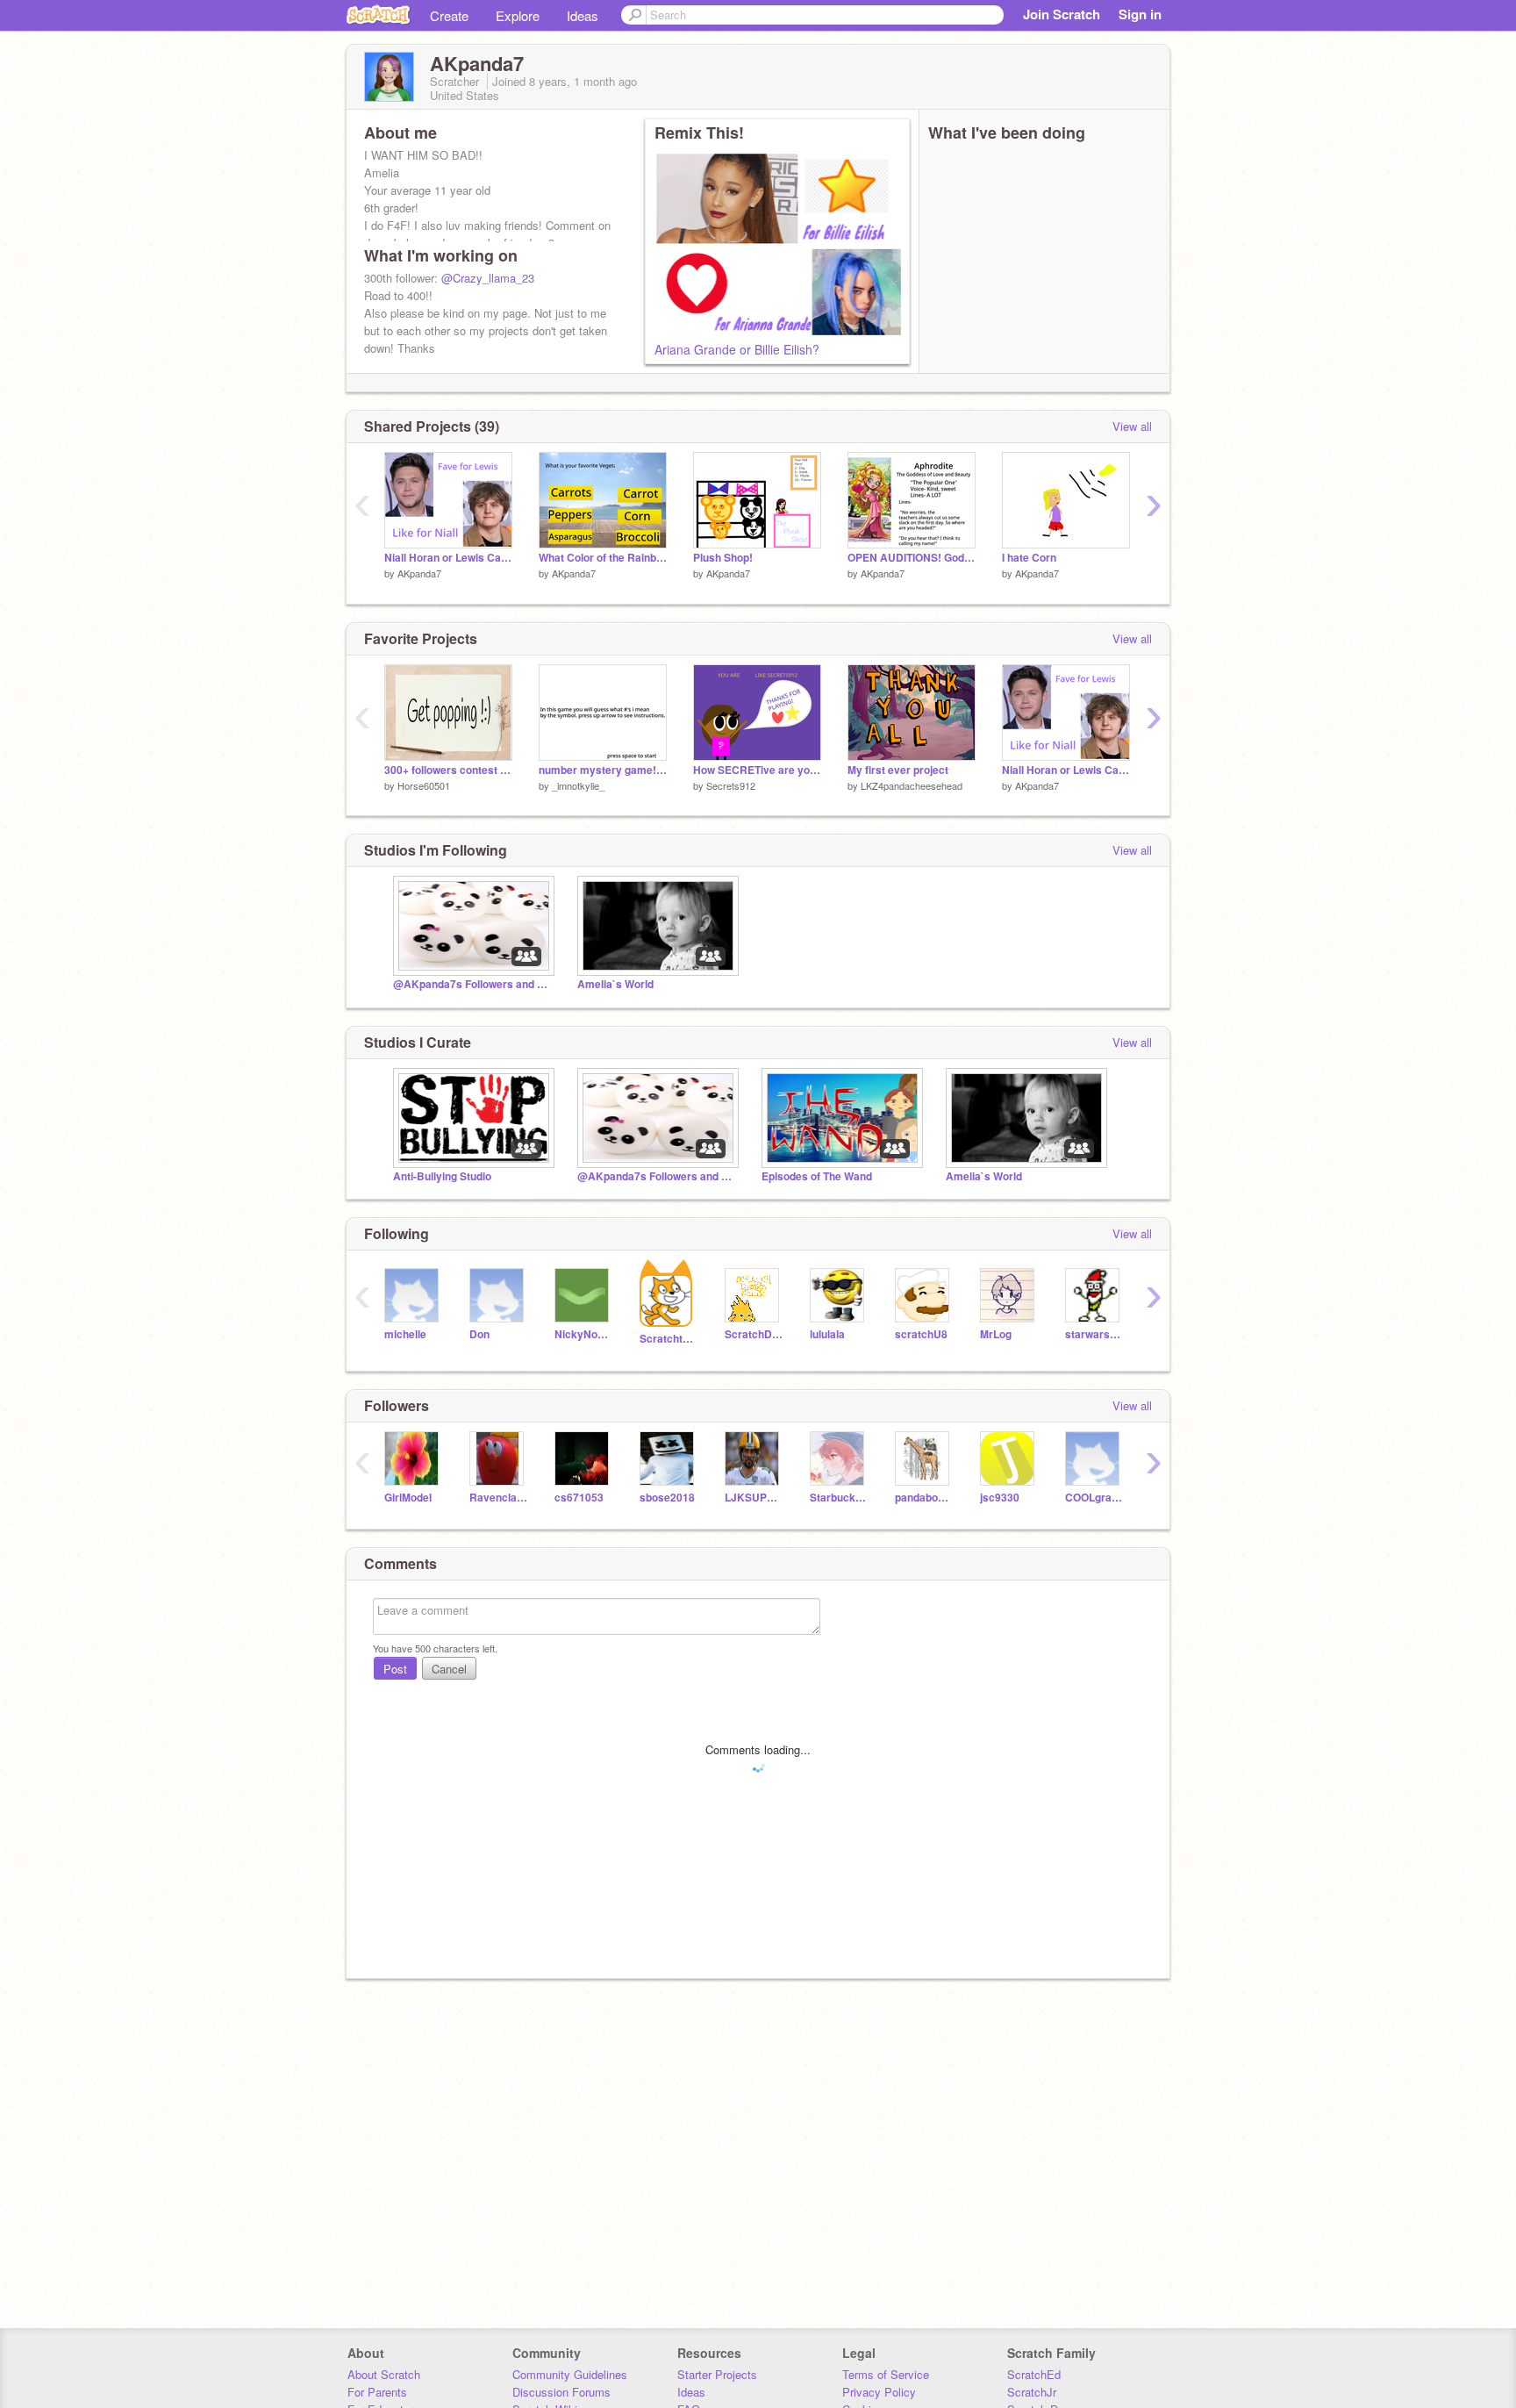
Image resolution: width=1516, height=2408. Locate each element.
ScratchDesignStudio (754, 1334)
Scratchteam (669, 1339)
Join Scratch (1062, 14)
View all (1132, 426)
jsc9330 (1000, 1498)
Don (479, 1334)
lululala (827, 1334)
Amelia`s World (615, 984)
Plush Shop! (723, 558)
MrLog (996, 1334)
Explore (518, 15)
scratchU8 (921, 1334)
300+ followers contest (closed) (448, 770)
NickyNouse (584, 1334)
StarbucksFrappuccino (839, 1498)
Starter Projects (717, 2374)
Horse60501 (424, 785)
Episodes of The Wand (817, 1176)
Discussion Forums (561, 2392)
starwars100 (1094, 1334)
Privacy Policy (879, 2392)
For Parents (377, 2392)
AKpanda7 (419, 573)
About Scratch (384, 2374)
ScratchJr (1032, 2392)
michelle (405, 1334)
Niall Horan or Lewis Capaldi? (448, 558)
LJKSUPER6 (754, 1498)
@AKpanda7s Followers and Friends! (472, 984)
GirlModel (408, 1498)
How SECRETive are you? (757, 770)
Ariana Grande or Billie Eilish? (737, 349)
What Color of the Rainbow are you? (603, 558)
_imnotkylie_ (578, 785)
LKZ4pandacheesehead (912, 785)
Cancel (449, 1669)
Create (449, 15)
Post (395, 1669)
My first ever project (898, 770)
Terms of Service (886, 2374)
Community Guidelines (570, 2374)
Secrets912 (731, 785)
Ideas (583, 15)
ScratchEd (1034, 2374)
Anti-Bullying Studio (442, 1176)
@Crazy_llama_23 (488, 278)
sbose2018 (667, 1498)
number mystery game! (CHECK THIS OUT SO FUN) (603, 770)
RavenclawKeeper (499, 1498)
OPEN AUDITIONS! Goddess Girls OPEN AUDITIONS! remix (912, 558)
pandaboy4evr (924, 1498)
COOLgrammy (1094, 1498)
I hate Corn (1029, 558)
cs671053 (579, 1498)
